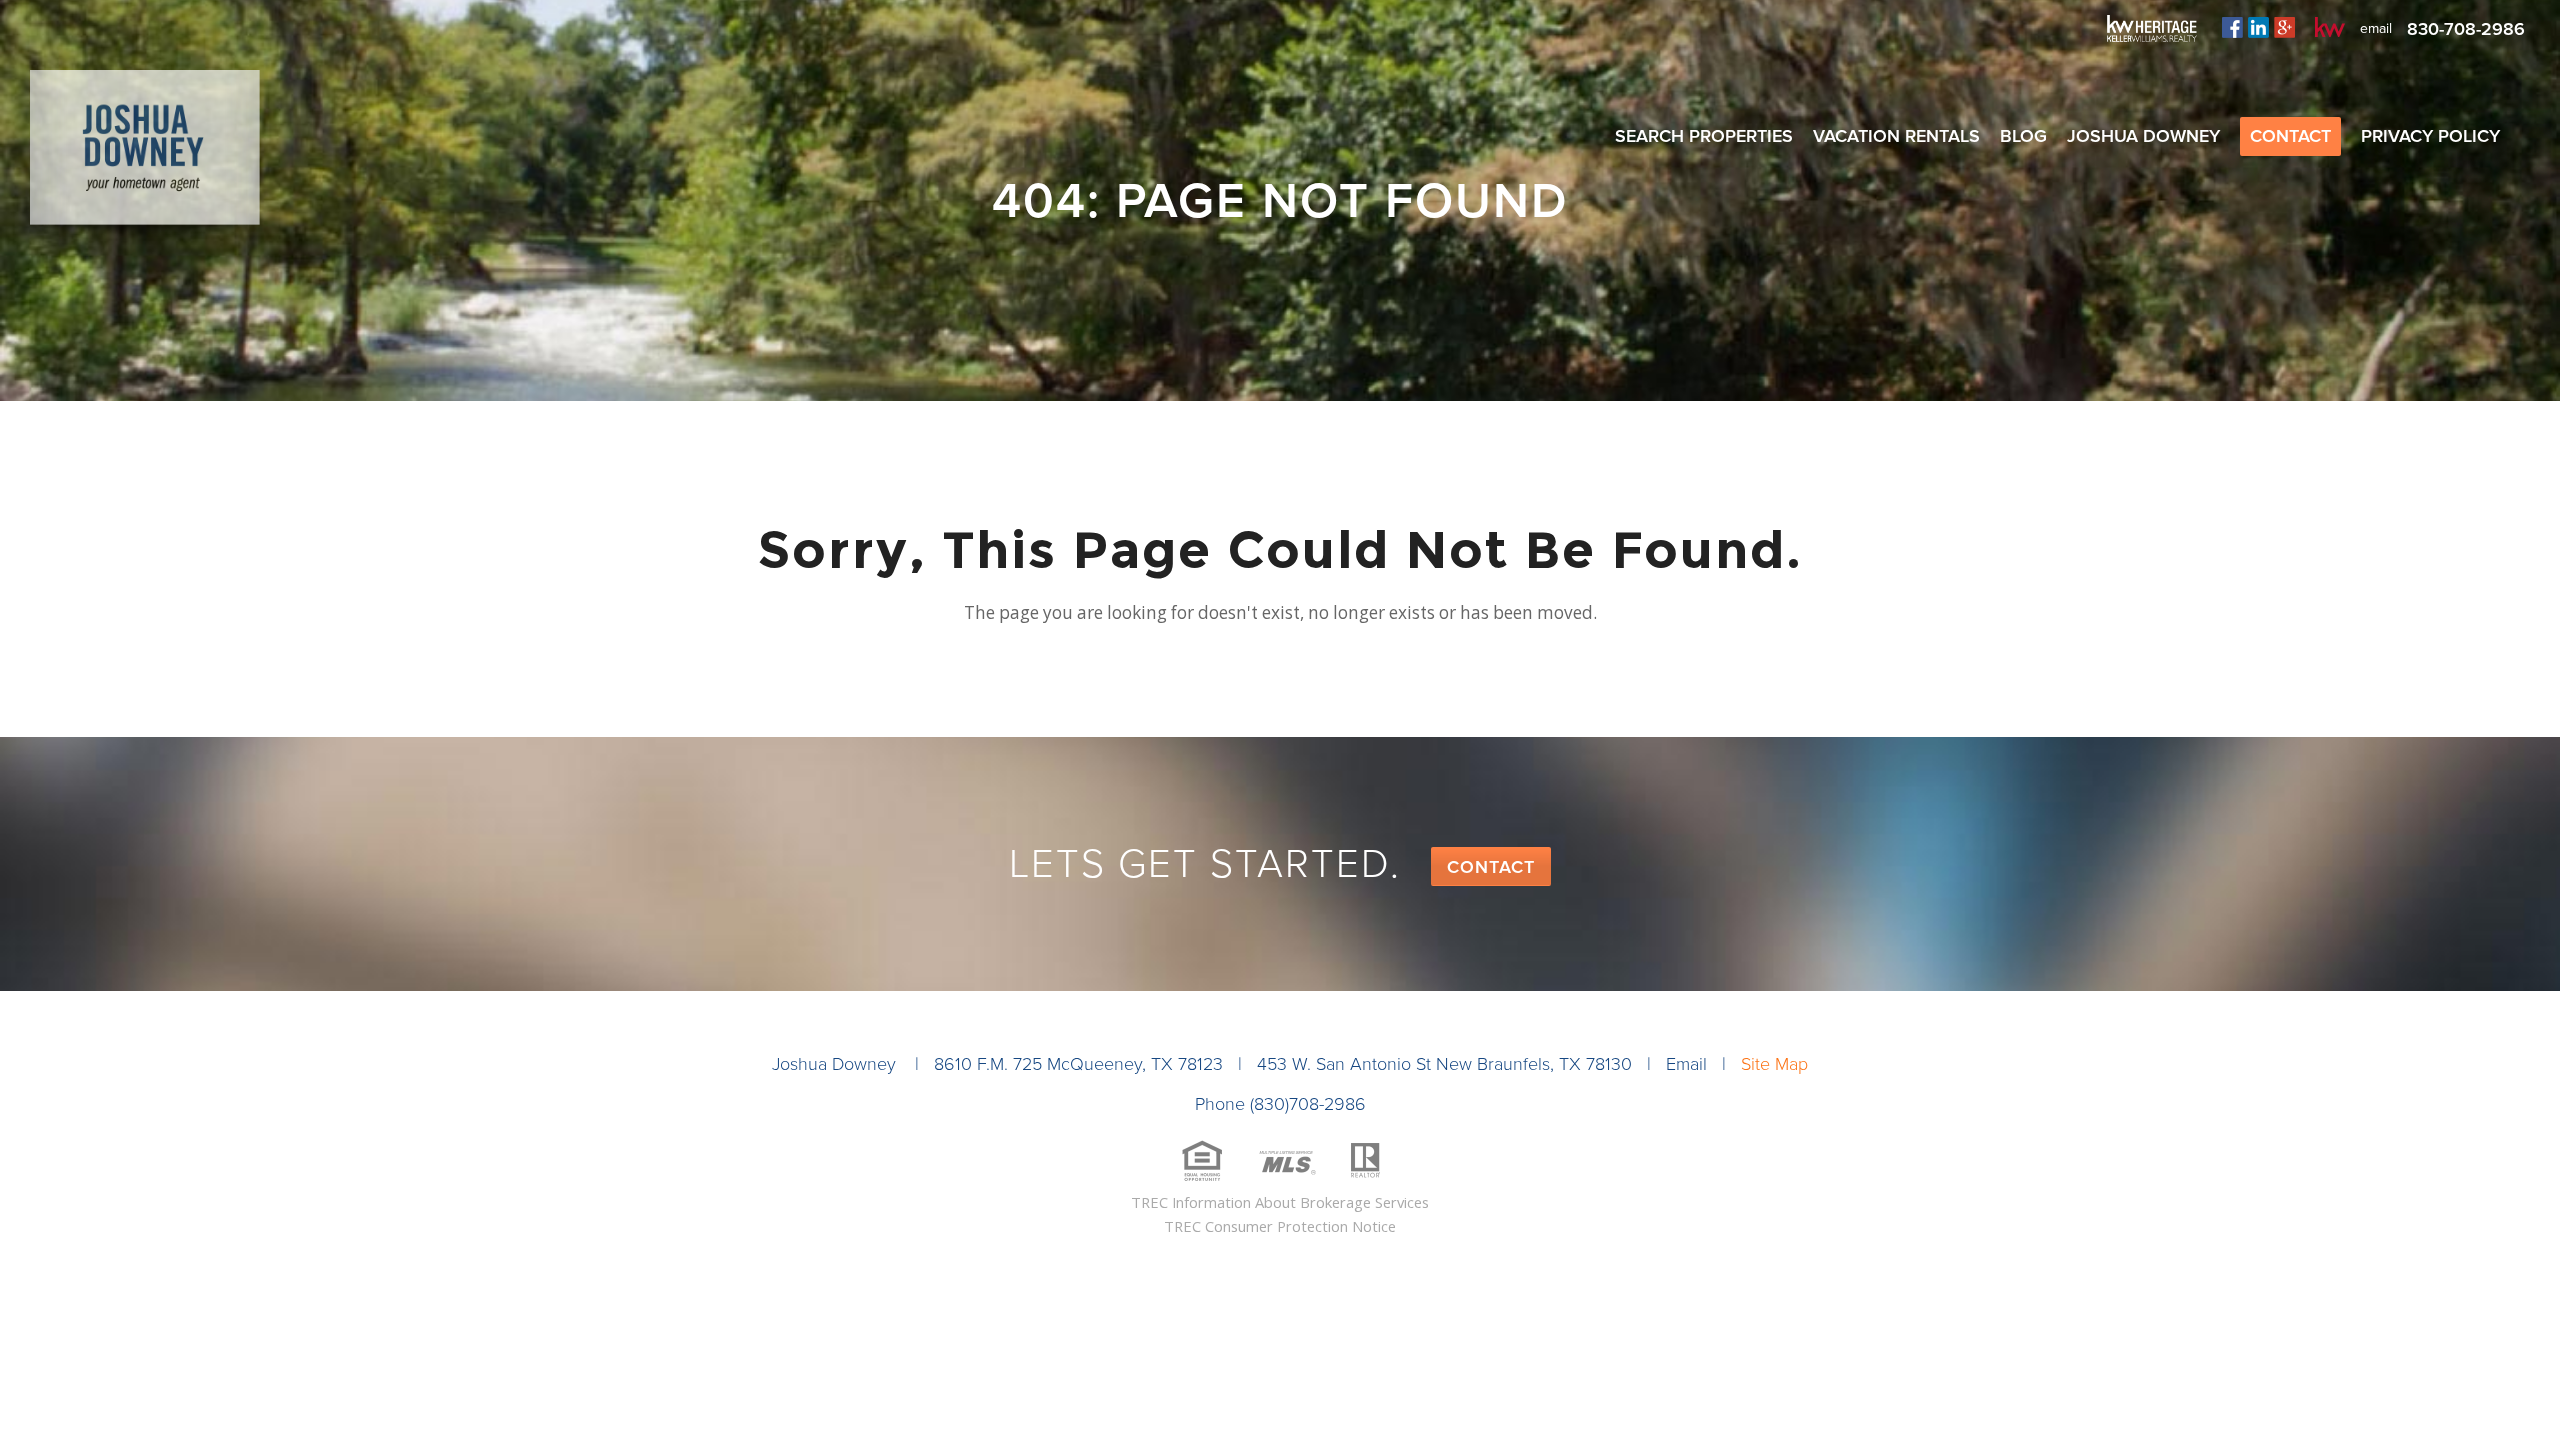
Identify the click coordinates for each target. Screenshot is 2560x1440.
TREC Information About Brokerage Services (1280, 1202)
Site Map (1774, 1064)
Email (1686, 1064)
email (2376, 28)
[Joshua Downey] (145, 155)
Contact (1491, 867)
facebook (2232, 27)
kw (2330, 27)
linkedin (2258, 27)
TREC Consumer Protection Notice (1280, 1226)
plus (2284, 27)
